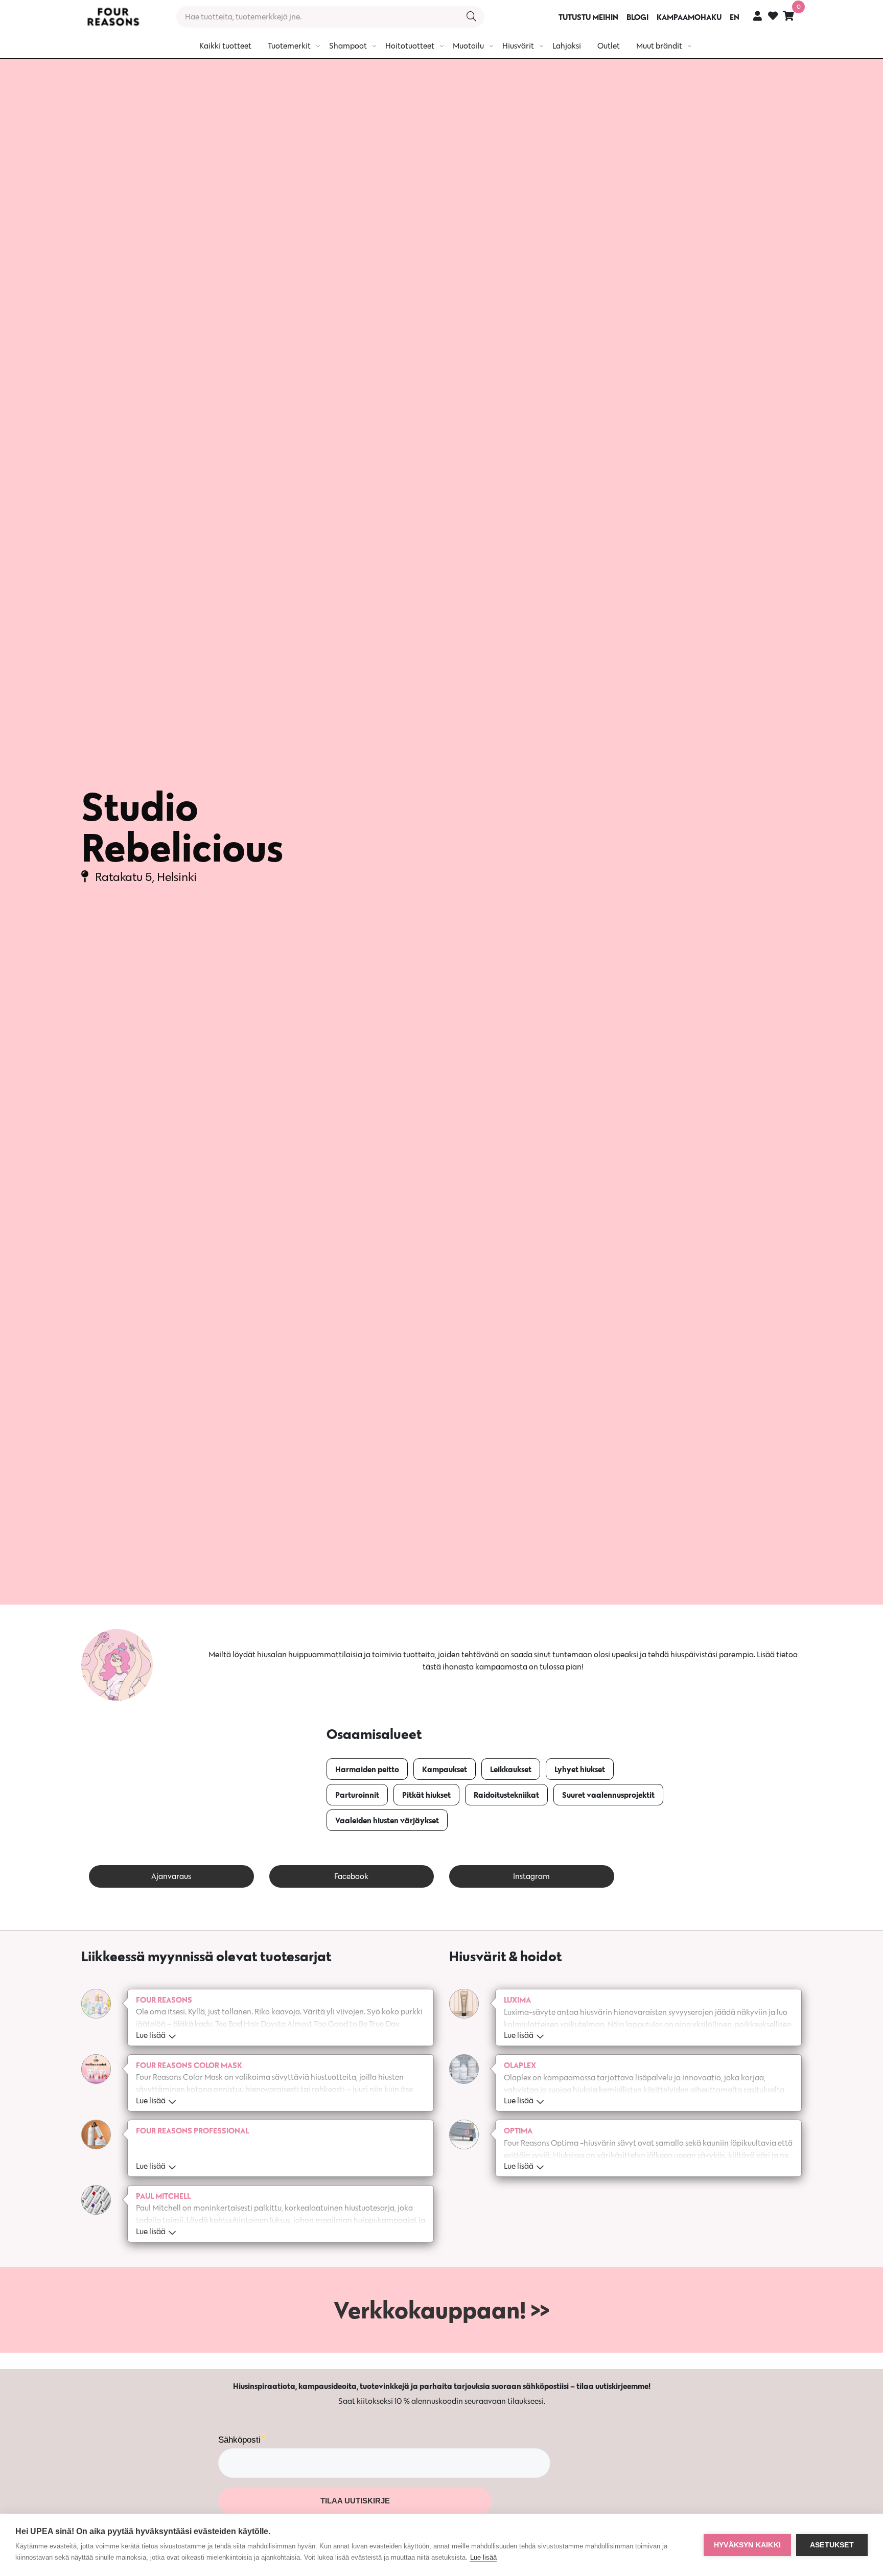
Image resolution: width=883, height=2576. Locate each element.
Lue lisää (483, 2557)
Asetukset (832, 2545)
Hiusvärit (518, 46)
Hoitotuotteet (410, 46)
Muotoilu (468, 46)
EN (735, 17)
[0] (788, 16)
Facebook (351, 1876)
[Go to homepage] (113, 17)
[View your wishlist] (773, 17)
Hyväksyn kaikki (747, 2545)
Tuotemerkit (289, 46)
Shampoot (348, 46)
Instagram (531, 1876)
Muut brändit (659, 46)
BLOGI (637, 17)
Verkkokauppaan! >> (441, 2310)
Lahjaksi (567, 46)
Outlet (609, 46)
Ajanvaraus (171, 1876)
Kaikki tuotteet (225, 46)
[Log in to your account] (758, 16)
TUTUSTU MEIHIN (588, 17)
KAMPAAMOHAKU (689, 17)
